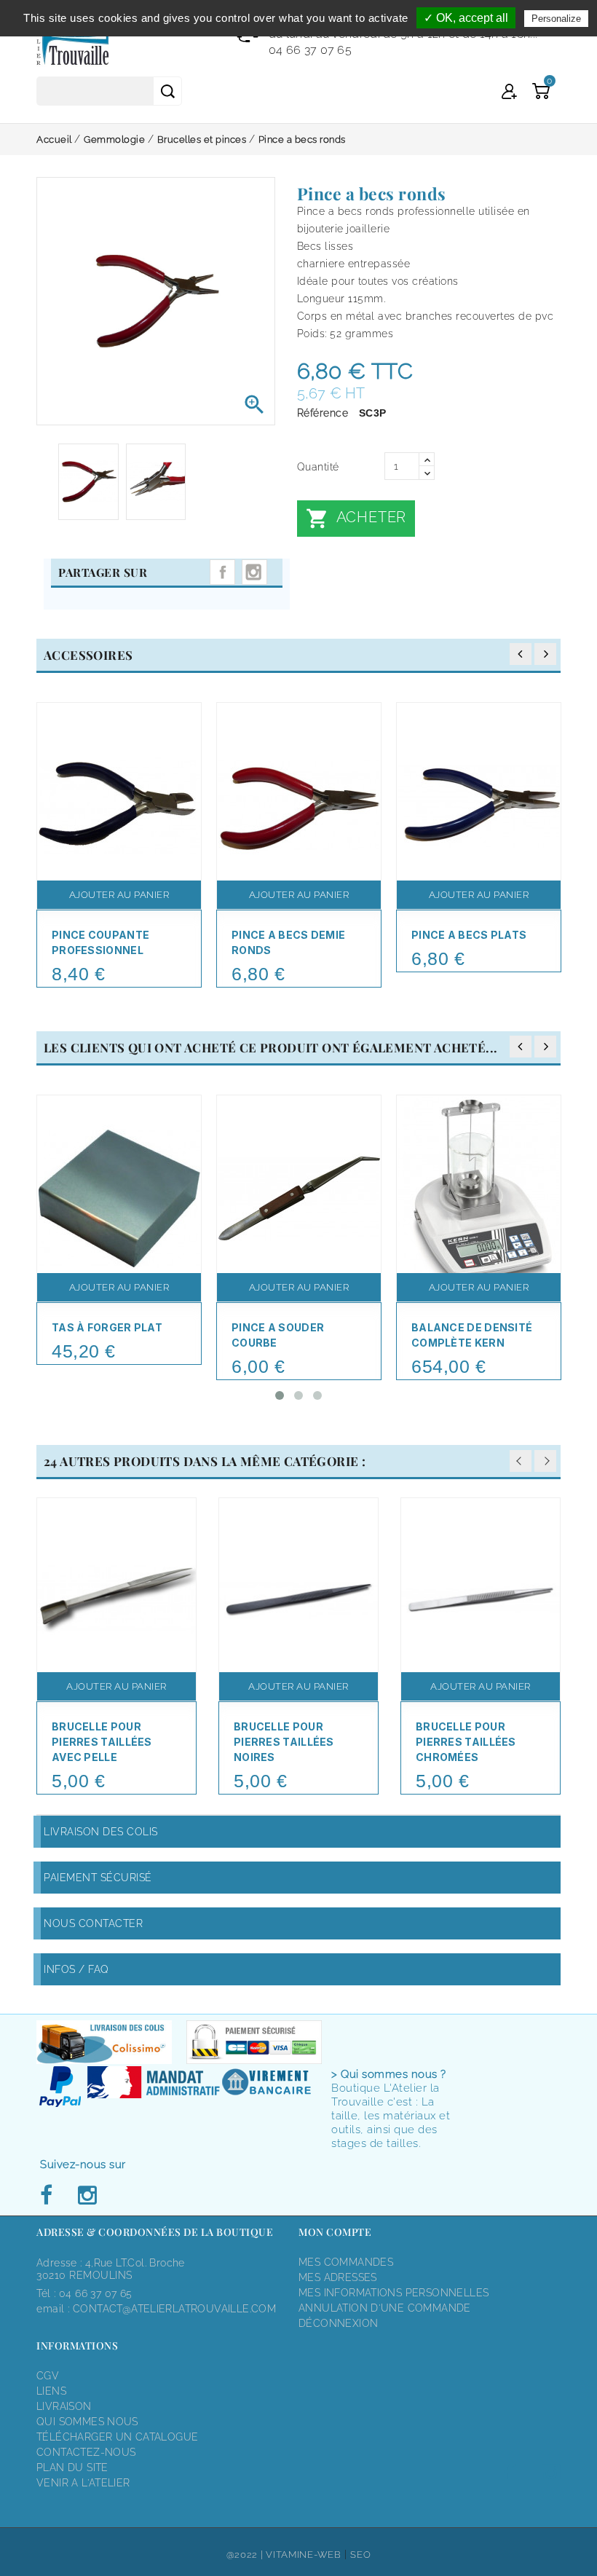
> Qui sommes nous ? (389, 2074)
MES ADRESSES (338, 2277)
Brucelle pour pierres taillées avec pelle (102, 1742)
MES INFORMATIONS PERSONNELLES (394, 2293)
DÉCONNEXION (338, 2323)
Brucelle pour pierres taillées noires (284, 1742)
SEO (360, 2555)
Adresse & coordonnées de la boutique (155, 2232)
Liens (51, 2391)
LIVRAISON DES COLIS (101, 1832)
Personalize (556, 19)
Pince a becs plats (469, 935)
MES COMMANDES (346, 2262)
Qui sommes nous (87, 2422)
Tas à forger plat (107, 1327)
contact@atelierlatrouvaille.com (174, 2309)
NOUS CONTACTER (93, 1923)
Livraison (64, 2406)
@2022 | (246, 2555)
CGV (48, 2376)
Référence (323, 413)
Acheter (356, 519)
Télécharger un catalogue (117, 2437)
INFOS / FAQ (76, 1969)
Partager (222, 572)
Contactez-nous (86, 2452)
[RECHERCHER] (167, 91)
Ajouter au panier (119, 895)
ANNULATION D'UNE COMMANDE (385, 2308)
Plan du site (72, 2467)
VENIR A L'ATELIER (83, 2483)
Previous (521, 1461)
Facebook (50, 2196)
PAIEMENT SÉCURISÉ (98, 1878)
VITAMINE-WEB (303, 2555)
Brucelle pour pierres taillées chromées (466, 1742)
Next (545, 1461)
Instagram (254, 572)
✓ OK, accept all (466, 18)
